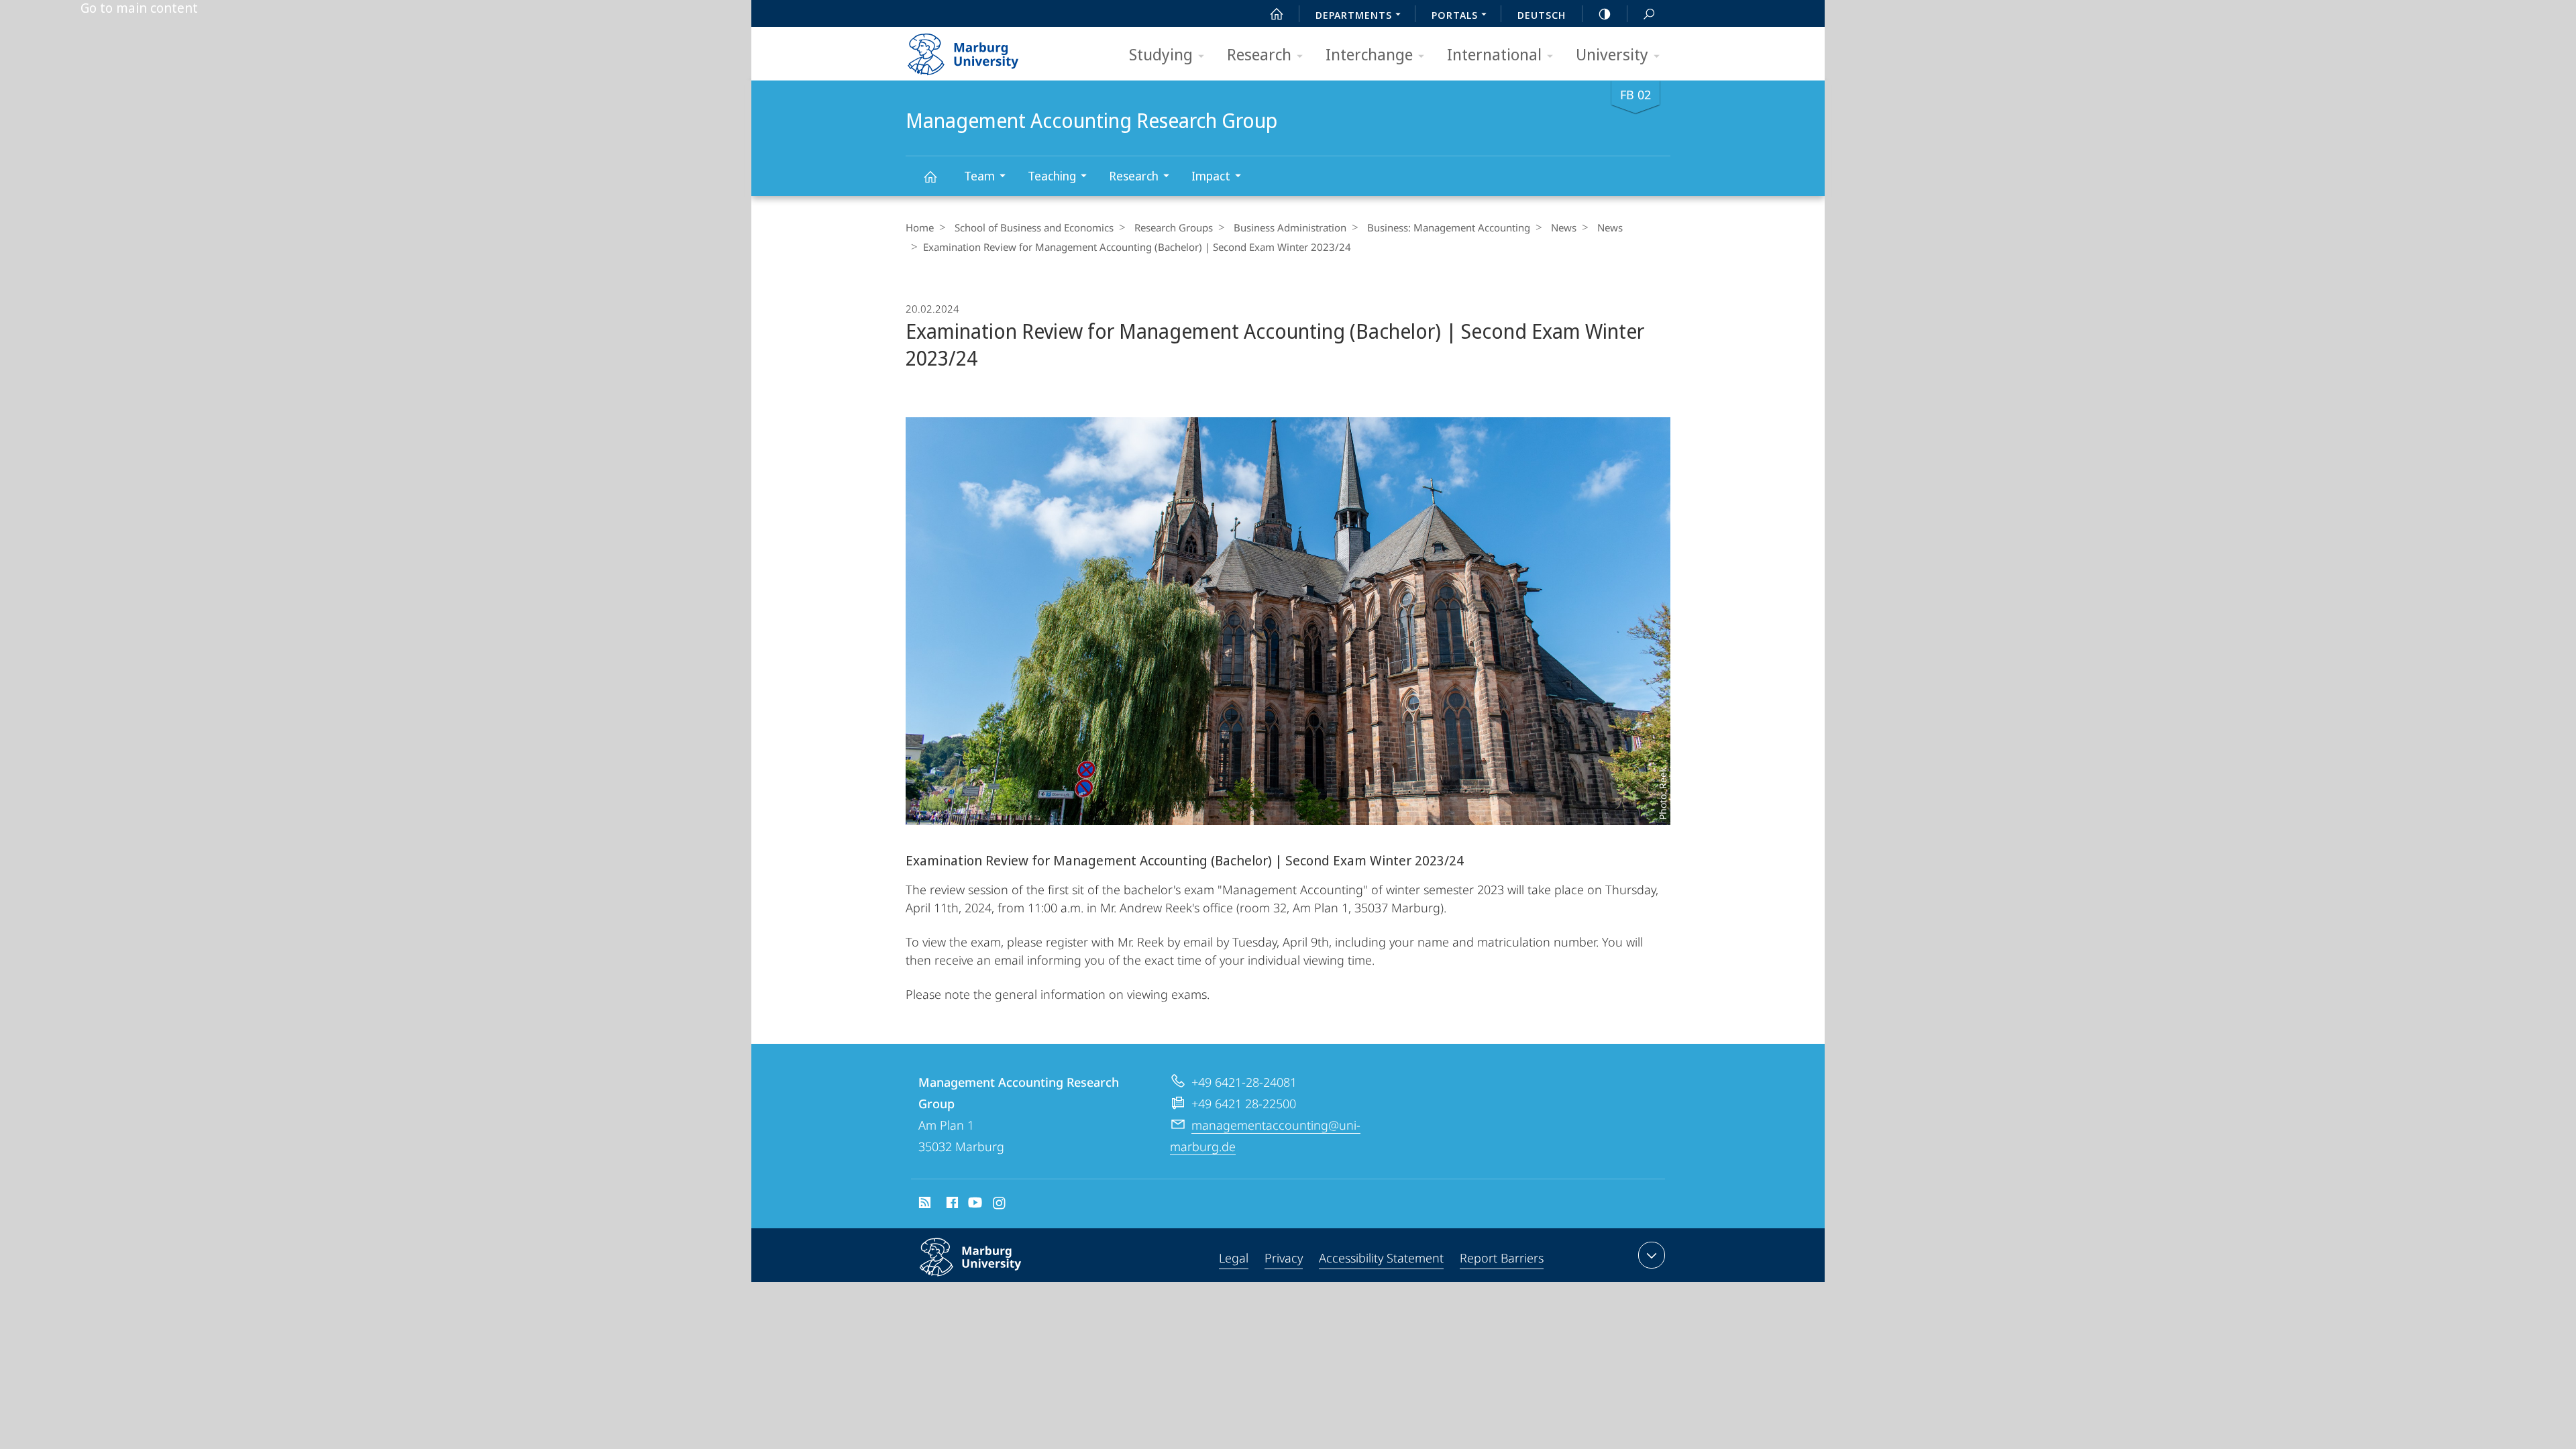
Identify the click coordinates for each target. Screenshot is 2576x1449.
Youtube (974, 1205)
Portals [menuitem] (1455, 15)
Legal (1234, 1258)
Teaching (1052, 176)
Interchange (1369, 54)
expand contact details (1652, 1255)
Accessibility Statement (1381, 1258)
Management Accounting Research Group (930, 176)
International (1494, 54)
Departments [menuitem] (1354, 15)
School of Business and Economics (1034, 227)
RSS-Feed (923, 1205)
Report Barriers (1502, 1258)
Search (1649, 13)
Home (920, 227)
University (1612, 54)
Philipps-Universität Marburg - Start (989, 50)
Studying (1161, 54)
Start (1277, 13)
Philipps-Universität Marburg (997, 1279)
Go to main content (139, 8)
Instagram (1000, 1205)
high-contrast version (1605, 13)
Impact (1211, 176)
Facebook (951, 1205)
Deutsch (1542, 15)
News (1564, 227)
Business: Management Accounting (1449, 227)
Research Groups (1174, 227)
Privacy (1284, 1258)
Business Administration (1290, 227)
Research (1259, 54)
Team (979, 176)
